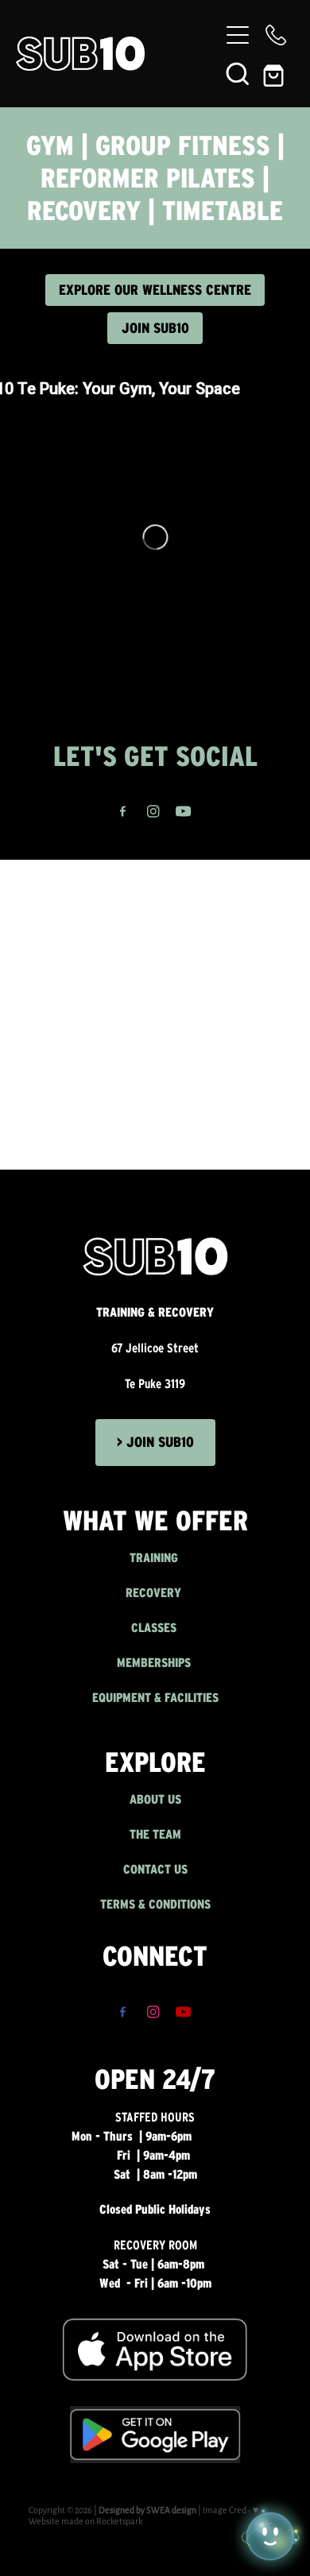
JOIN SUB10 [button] (155, 328)
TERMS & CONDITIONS (155, 1904)
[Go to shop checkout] (276, 73)
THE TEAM (155, 1834)
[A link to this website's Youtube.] (183, 812)
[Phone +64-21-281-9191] (276, 35)
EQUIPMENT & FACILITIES (155, 1698)
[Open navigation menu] (238, 35)
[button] (238, 73)
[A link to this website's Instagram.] (153, 812)
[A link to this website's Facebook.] (123, 812)
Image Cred (225, 2510)
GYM (54, 145)
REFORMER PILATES (148, 178)
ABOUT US (155, 1799)
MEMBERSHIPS (155, 1663)
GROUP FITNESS (183, 145)
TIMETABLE (223, 211)
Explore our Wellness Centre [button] (155, 290)
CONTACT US (155, 1869)
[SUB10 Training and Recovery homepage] (117, 54)
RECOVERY (84, 211)
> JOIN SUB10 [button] (155, 1442)
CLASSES (155, 1628)
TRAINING (155, 1558)
